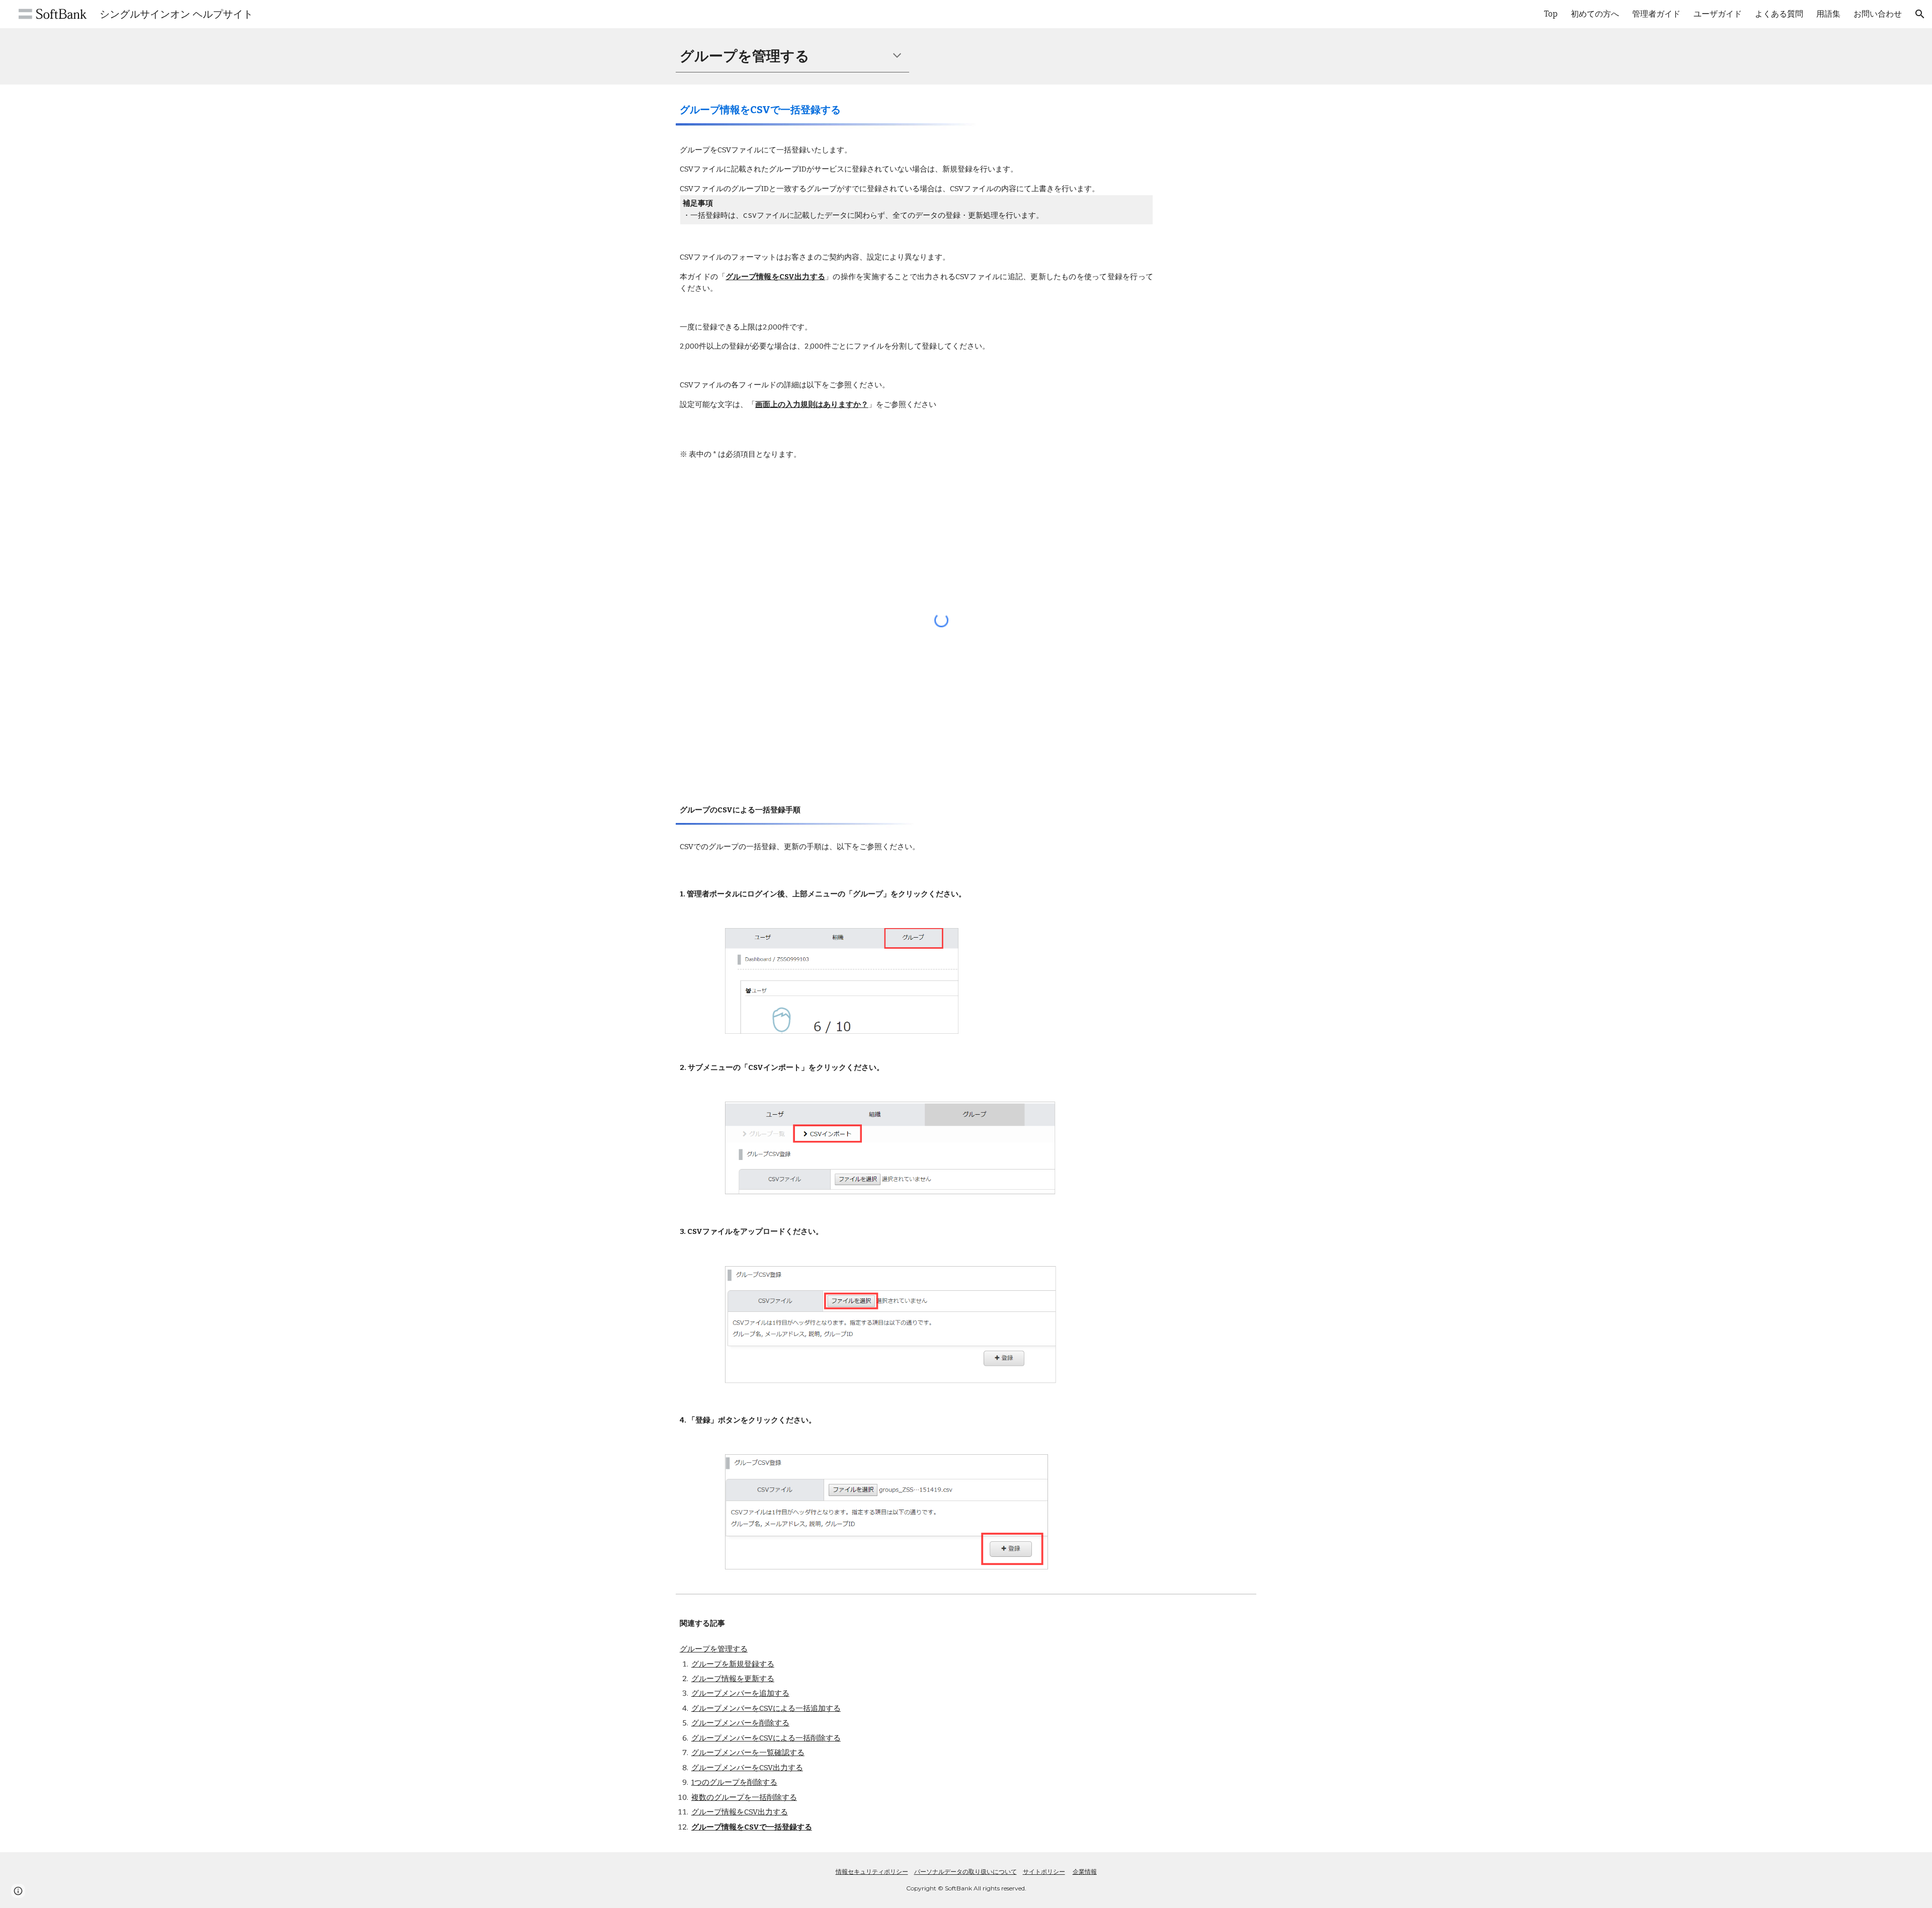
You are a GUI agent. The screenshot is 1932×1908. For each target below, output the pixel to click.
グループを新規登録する (733, 1664)
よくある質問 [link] (1779, 14)
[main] (792, 56)
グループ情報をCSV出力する (740, 1812)
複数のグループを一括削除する (744, 1797)
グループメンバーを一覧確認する (748, 1753)
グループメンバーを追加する (740, 1693)
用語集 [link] (1828, 14)
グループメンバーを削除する (740, 1723)
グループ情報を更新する (733, 1679)
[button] (1920, 14)
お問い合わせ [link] (1878, 14)
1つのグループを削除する (734, 1782)
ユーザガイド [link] (1718, 14)
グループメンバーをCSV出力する (747, 1768)
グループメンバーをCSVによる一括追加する (766, 1708)
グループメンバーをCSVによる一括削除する (766, 1738)
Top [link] (1551, 14)
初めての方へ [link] (1595, 14)
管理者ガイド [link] (1656, 14)
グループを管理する (714, 1649)
